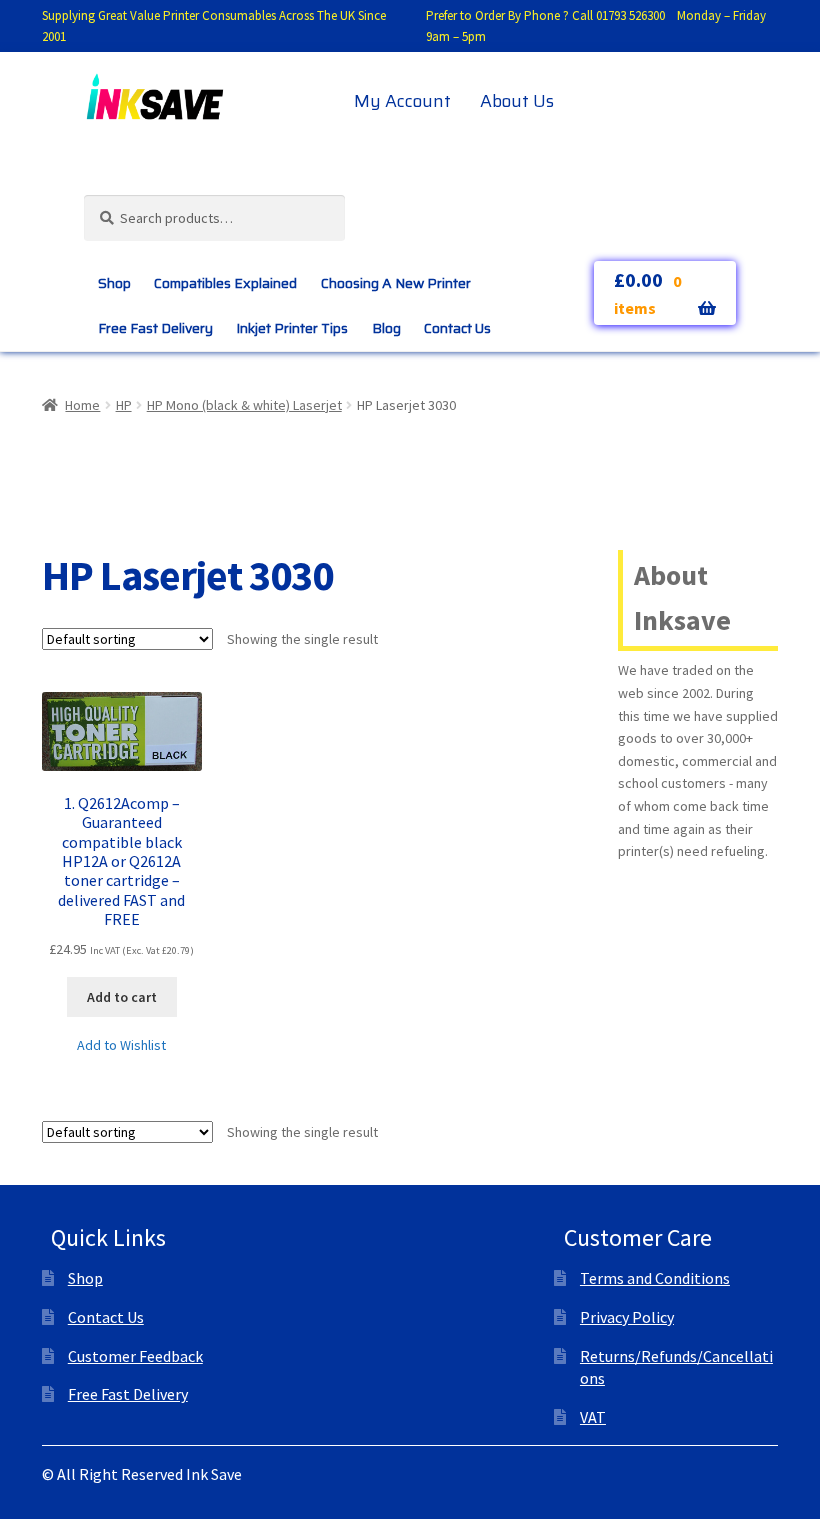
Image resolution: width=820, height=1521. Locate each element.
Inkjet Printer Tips (292, 328)
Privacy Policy (627, 1317)
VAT (593, 1417)
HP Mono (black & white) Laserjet (244, 405)
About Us (517, 101)
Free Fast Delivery (155, 328)
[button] (121, 1045)
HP (124, 405)
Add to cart (122, 997)
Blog (386, 328)
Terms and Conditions (655, 1278)
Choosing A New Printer (396, 283)
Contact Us (457, 328)
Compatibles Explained (225, 283)
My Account (402, 101)
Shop (114, 283)
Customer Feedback (135, 1356)
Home (82, 405)
